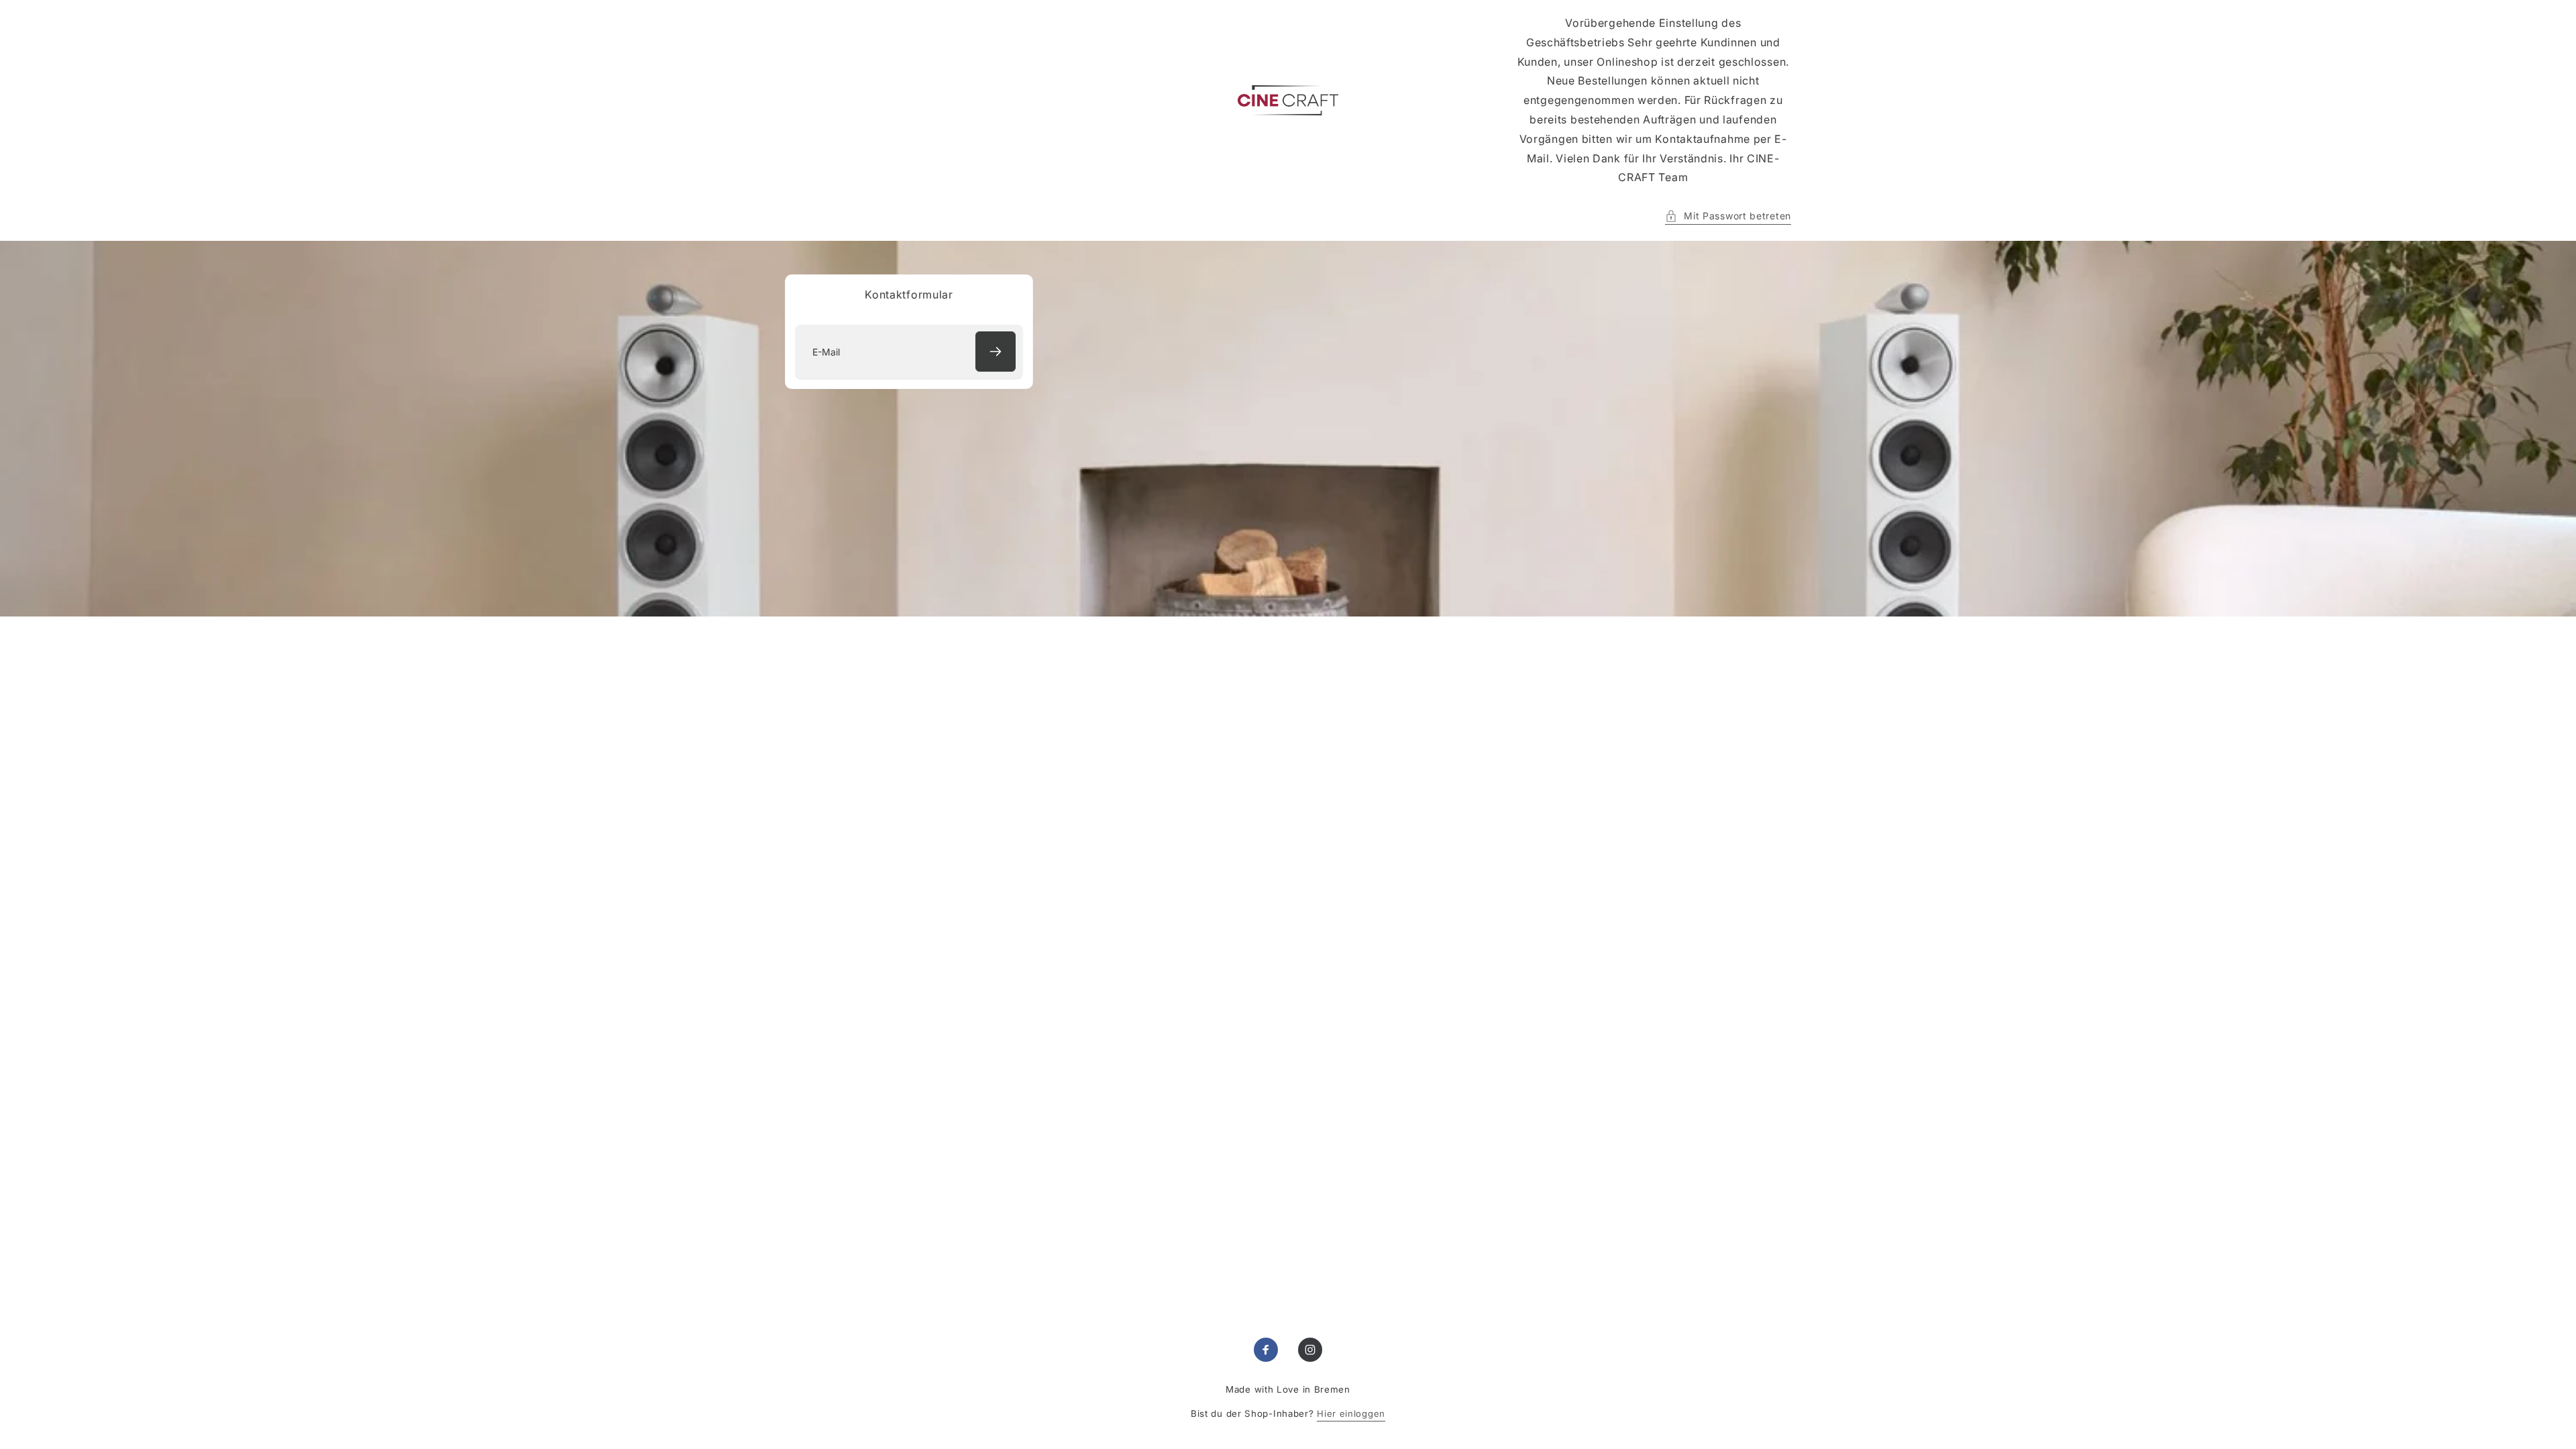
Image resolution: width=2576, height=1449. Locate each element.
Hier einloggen (1351, 1413)
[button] (1728, 216)
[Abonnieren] (996, 352)
